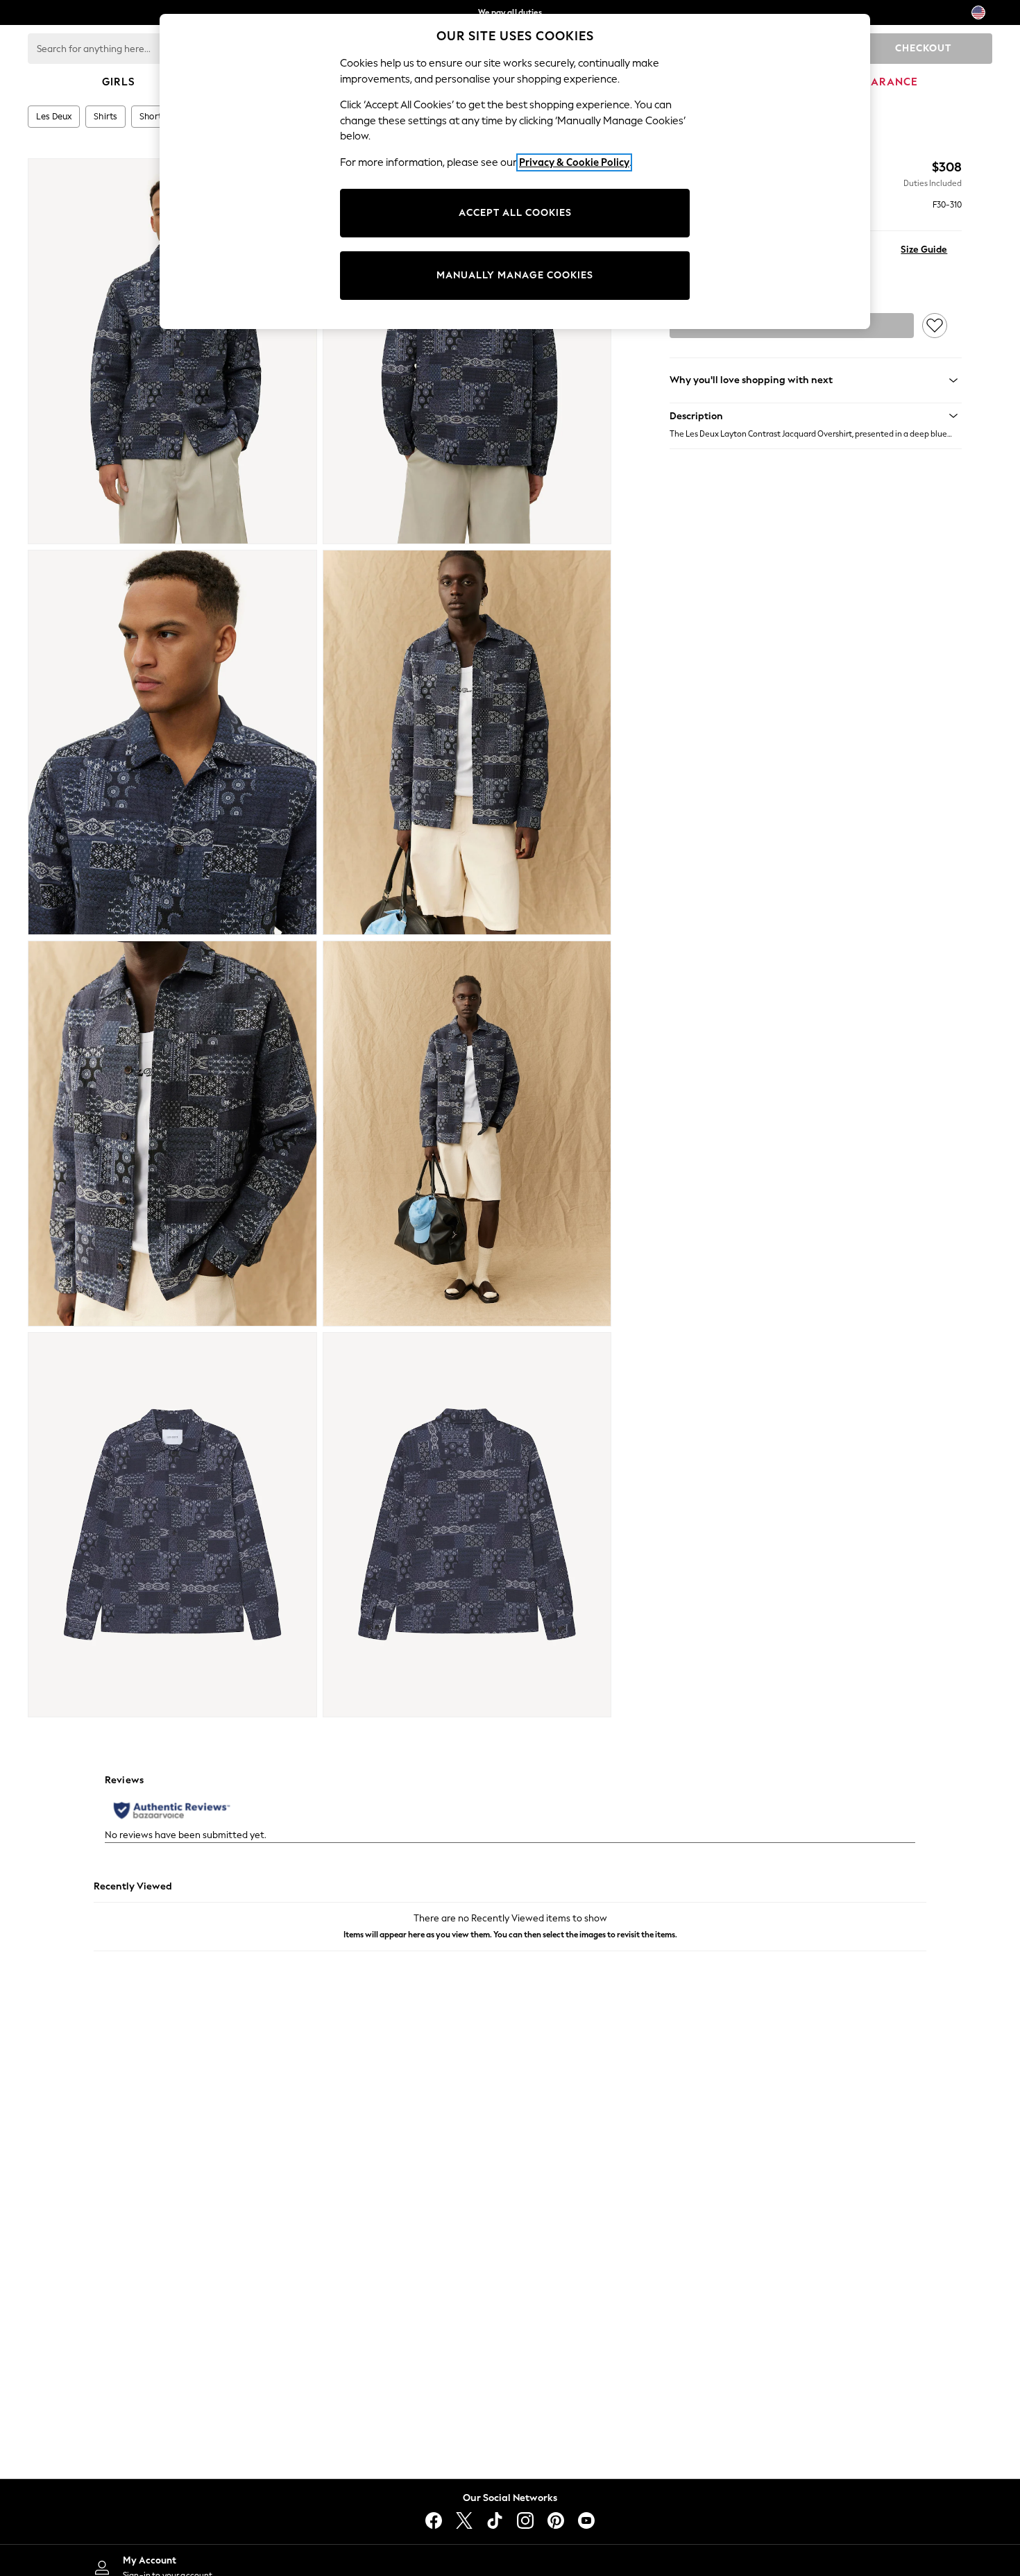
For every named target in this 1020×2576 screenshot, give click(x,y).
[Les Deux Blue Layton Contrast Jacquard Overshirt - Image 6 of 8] (467, 1134)
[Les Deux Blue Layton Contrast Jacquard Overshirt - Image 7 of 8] (172, 1525)
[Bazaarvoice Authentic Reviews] (172, 1810)
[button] (816, 416)
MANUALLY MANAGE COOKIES (515, 275)
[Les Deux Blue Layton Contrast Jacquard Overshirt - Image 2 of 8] (467, 351)
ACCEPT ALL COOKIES (515, 213)
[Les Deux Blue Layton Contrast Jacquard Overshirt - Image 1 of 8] (172, 351)
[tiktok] (495, 2520)
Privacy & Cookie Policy (574, 162)
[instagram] (525, 2520)
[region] (515, 171)
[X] (464, 2520)
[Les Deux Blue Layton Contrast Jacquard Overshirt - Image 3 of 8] (172, 743)
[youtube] (586, 2520)
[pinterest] (556, 2520)
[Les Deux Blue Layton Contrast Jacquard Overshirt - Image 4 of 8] (467, 743)
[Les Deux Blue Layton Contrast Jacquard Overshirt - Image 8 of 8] (467, 1525)
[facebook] (434, 2520)
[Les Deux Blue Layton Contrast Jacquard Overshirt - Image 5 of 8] (172, 1134)
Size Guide (924, 250)
